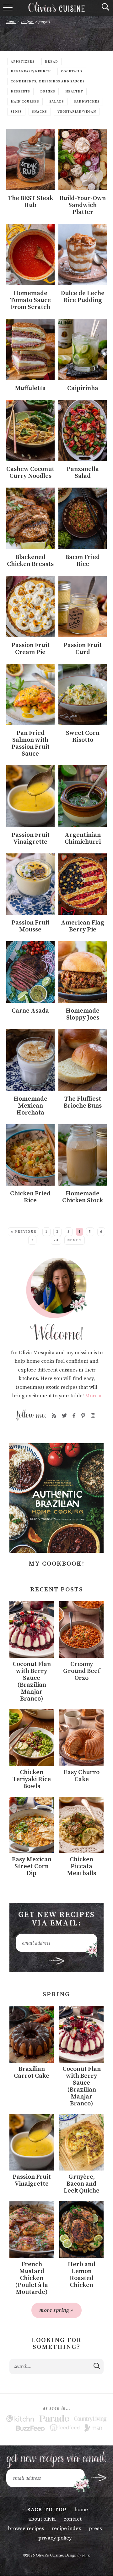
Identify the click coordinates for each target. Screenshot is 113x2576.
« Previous (24, 1232)
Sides (16, 112)
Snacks (40, 112)
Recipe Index (67, 2529)
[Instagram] (93, 1416)
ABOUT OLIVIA (42, 2519)
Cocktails (72, 71)
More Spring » (56, 2310)
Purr (86, 2555)
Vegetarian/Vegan (77, 112)
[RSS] (54, 1416)
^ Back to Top (44, 2510)
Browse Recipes (26, 2529)
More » (93, 1396)
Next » (75, 1240)
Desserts (20, 92)
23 (56, 1240)
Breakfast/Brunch (31, 71)
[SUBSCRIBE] (57, 1961)
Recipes (27, 22)
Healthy (74, 92)
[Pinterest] (83, 1416)
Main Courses (25, 102)
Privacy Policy (55, 2538)
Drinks (48, 92)
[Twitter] (64, 1416)
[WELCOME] (56, 1299)
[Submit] (97, 2366)
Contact (73, 2519)
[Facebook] (74, 1416)
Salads (57, 102)
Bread (51, 62)
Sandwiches (87, 102)
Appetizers (23, 62)
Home (11, 22)
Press (95, 2529)
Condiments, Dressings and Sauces (48, 81)
